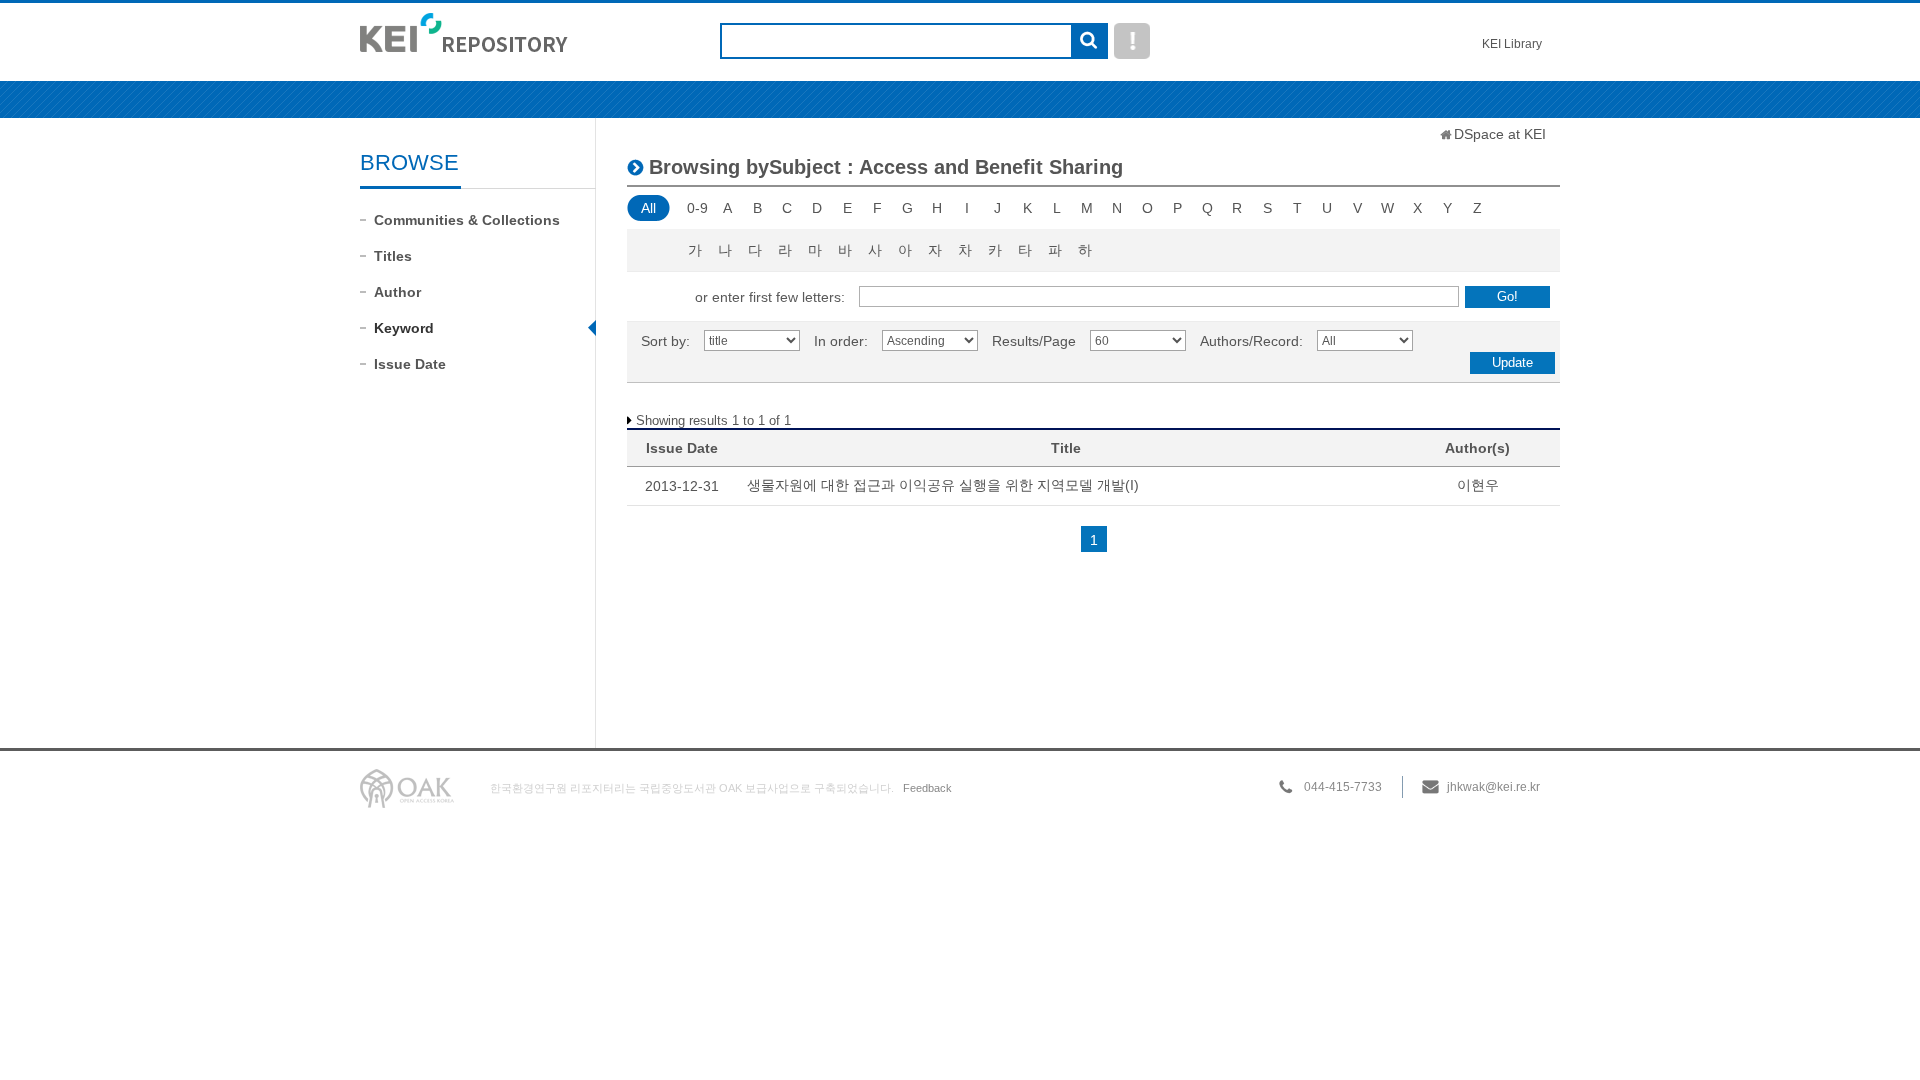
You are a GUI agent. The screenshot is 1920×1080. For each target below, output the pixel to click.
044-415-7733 (1343, 787)
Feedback (927, 788)
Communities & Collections (467, 220)
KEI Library (1512, 44)
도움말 (1132, 41)
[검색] (1088, 42)
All (648, 208)
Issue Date (410, 364)
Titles (393, 256)
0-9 (697, 208)
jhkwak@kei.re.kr (1493, 787)
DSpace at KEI (1500, 134)
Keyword (404, 328)
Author (397, 292)
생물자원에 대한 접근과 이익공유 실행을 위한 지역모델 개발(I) (943, 485)
